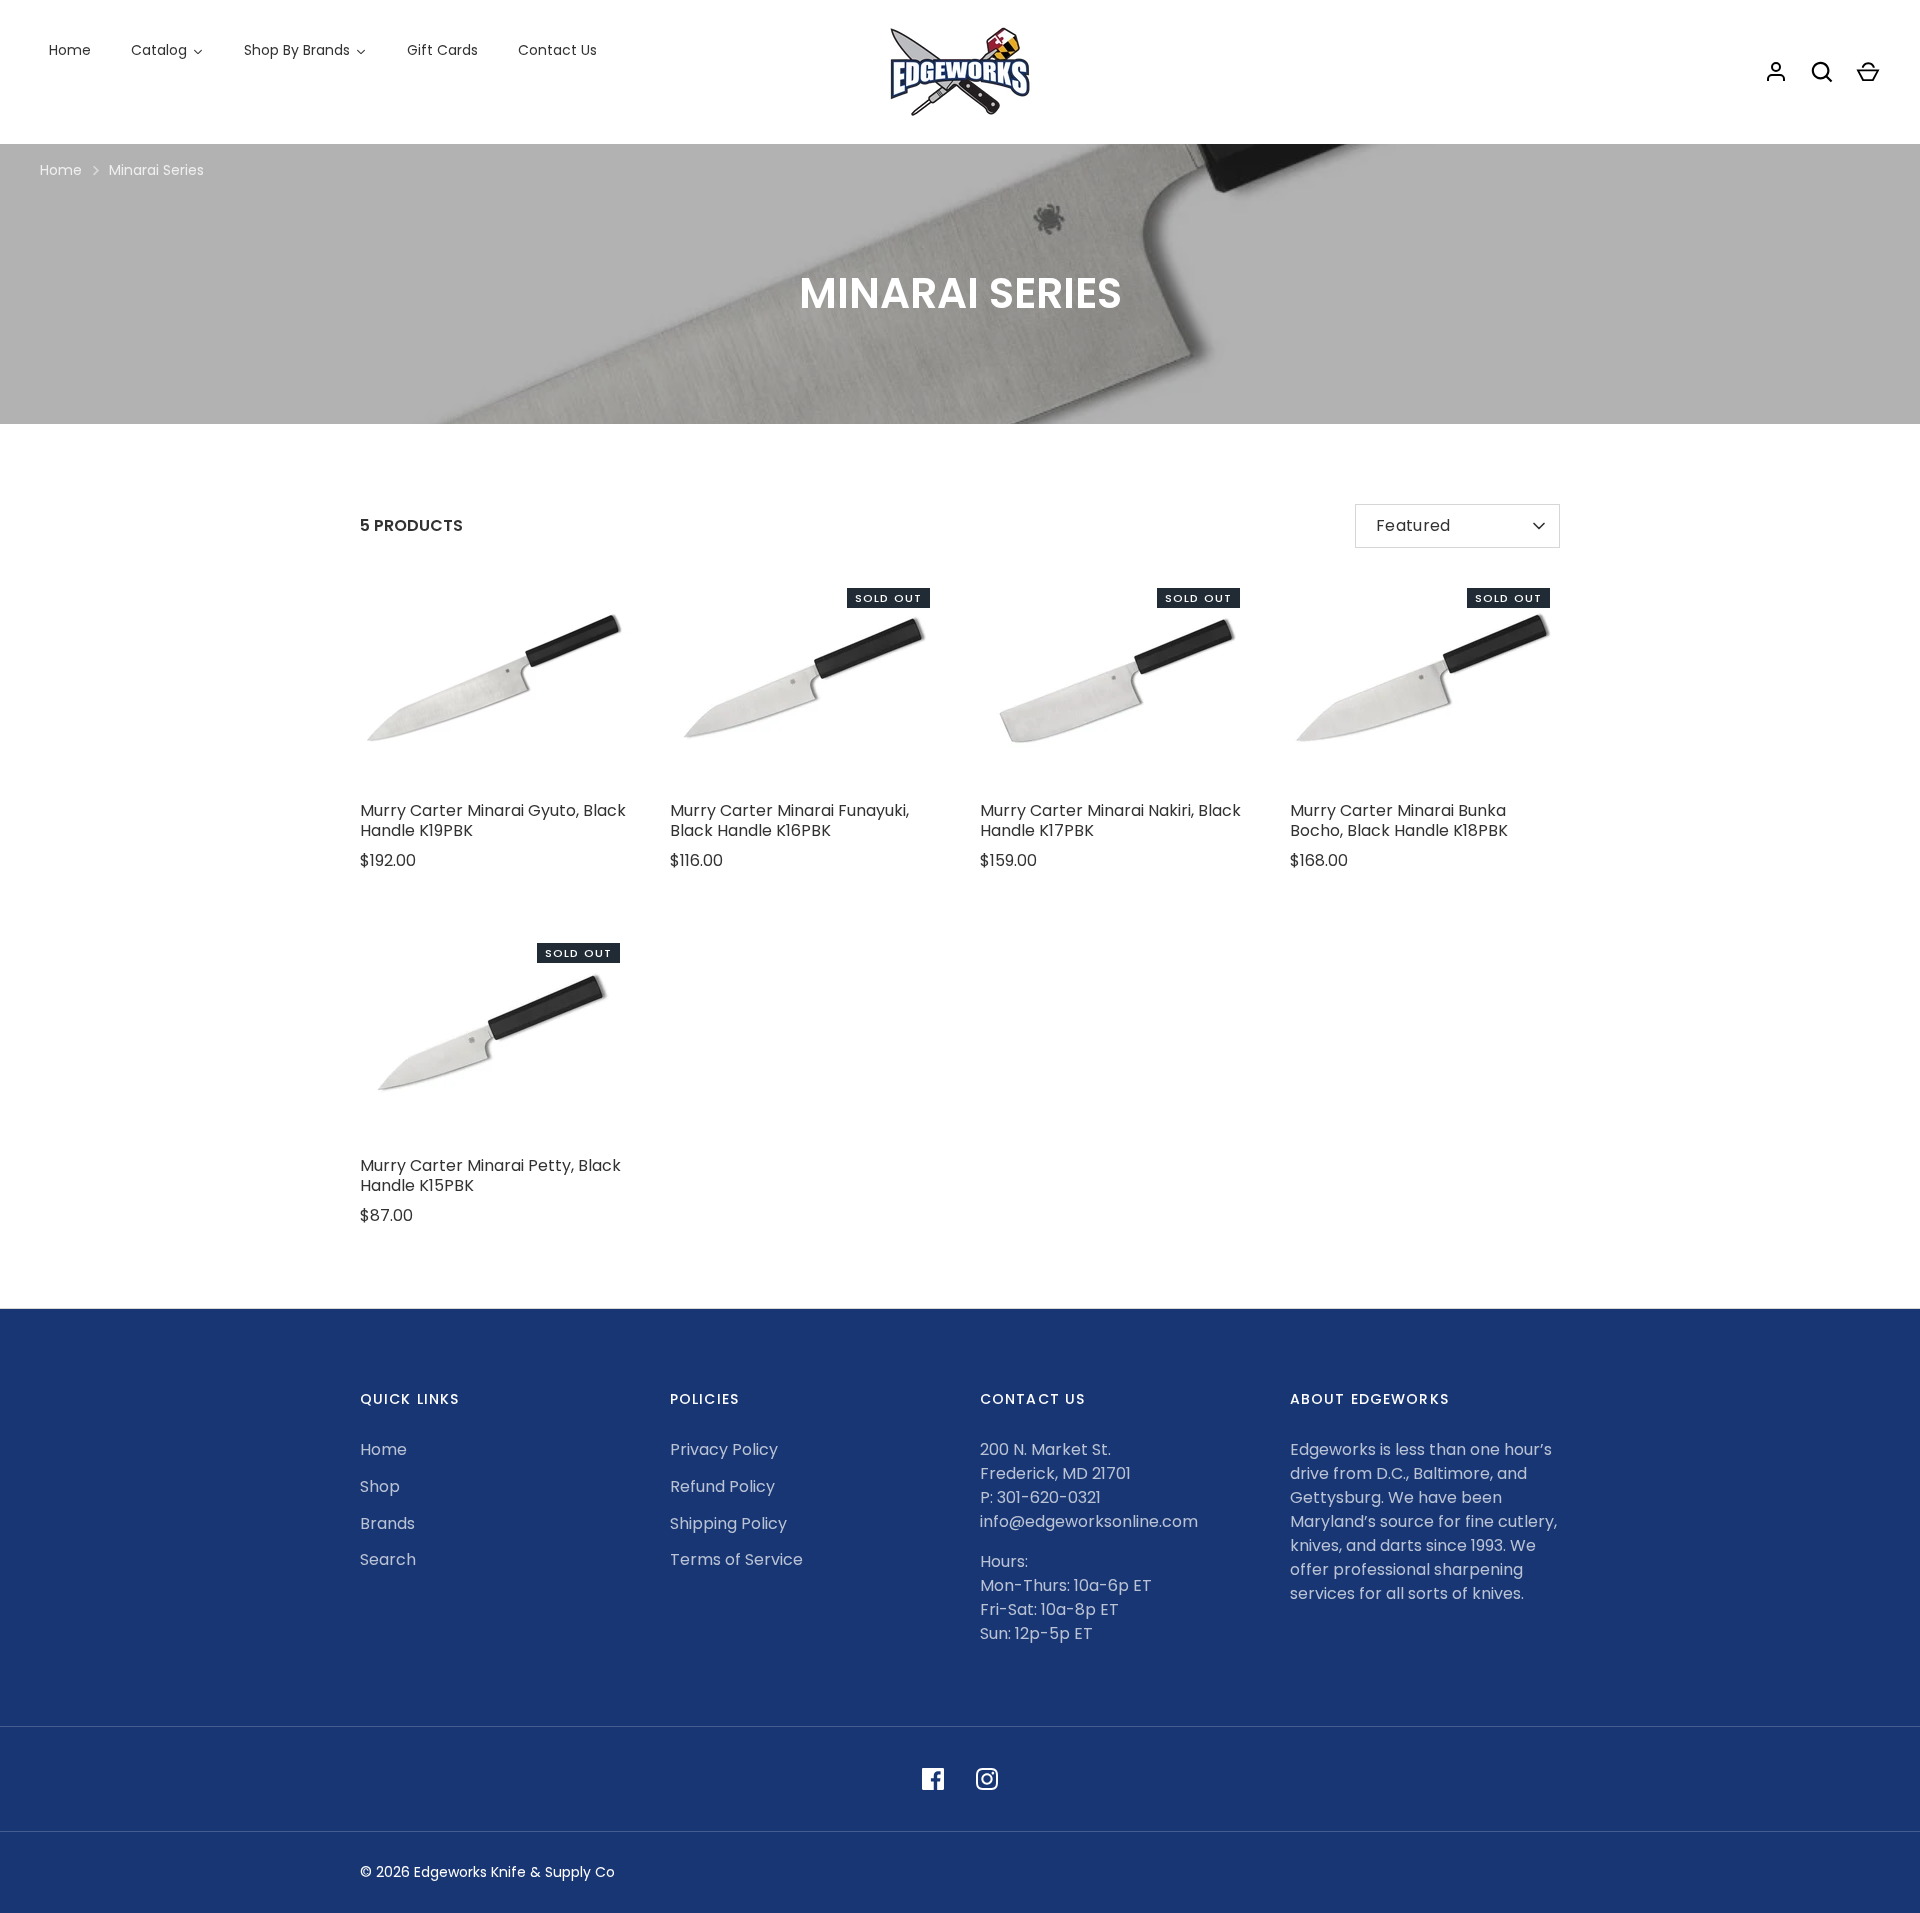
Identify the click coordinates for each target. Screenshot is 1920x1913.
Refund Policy (722, 1486)
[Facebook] (933, 1779)
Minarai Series (156, 170)
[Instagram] (987, 1779)
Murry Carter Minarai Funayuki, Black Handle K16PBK (789, 820)
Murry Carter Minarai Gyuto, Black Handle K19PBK (493, 820)
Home (61, 170)
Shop (380, 1486)
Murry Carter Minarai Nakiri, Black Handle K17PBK (1110, 820)
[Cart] (1868, 72)
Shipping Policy (728, 1523)
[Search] (1822, 72)
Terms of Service (736, 1559)
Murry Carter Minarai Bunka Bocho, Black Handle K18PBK (1399, 820)
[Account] (1776, 72)
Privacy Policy (724, 1449)
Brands (387, 1523)
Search (388, 1559)
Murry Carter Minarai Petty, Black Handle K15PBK (490, 1175)
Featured (1413, 525)
